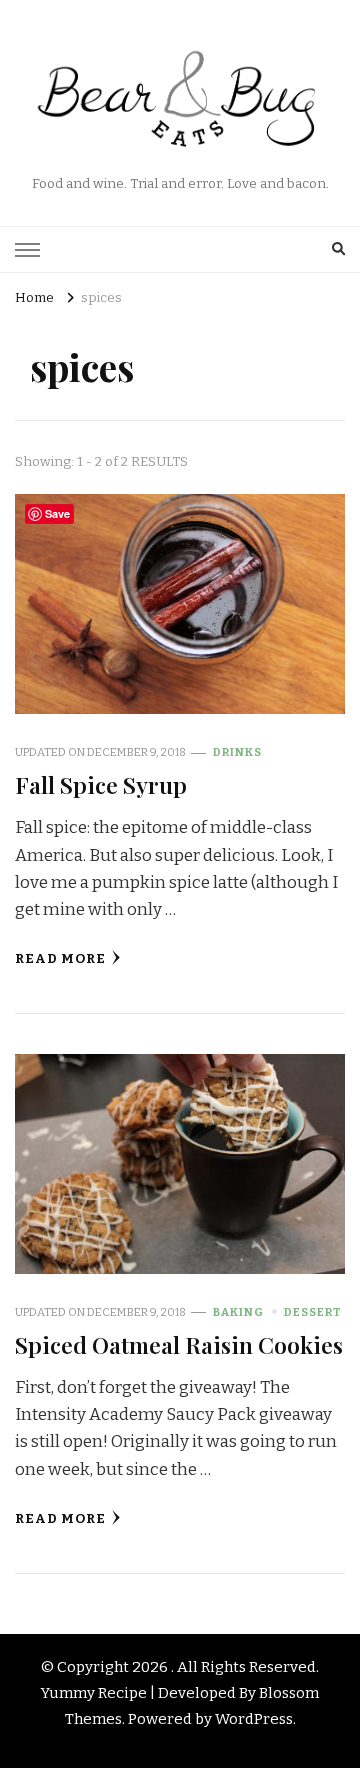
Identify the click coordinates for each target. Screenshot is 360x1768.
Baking (238, 1312)
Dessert (313, 1312)
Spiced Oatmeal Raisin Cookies (179, 1344)
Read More (60, 959)
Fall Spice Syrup (101, 784)
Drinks (237, 752)
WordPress (254, 1719)
